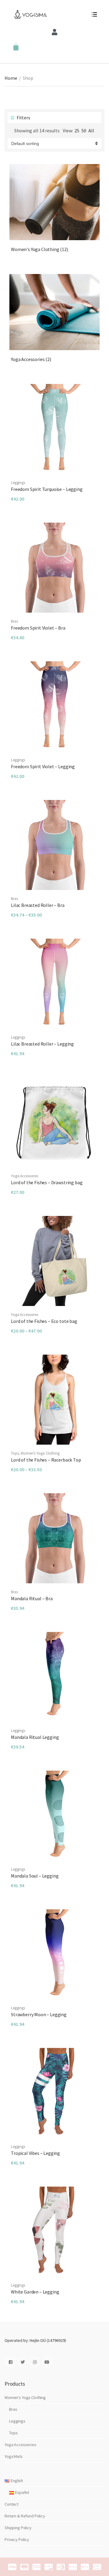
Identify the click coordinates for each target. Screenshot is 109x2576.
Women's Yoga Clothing (40, 249)
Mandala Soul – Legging (35, 1876)
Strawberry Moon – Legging (39, 2014)
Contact (12, 2504)
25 (77, 131)
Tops (15, 1453)
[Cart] (16, 47)
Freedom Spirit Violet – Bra (38, 628)
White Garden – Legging (35, 2292)
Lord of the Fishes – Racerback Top (46, 1460)
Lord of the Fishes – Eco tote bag (44, 1321)
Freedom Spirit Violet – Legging (43, 766)
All (91, 131)
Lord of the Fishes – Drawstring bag (47, 1182)
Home (11, 78)
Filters (23, 118)
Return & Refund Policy (25, 2516)
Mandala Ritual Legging (35, 1737)
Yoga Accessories (31, 359)
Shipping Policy (18, 2528)
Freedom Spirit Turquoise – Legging (47, 489)
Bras (14, 621)
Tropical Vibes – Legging (35, 2153)
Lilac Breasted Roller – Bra (38, 905)
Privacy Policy (17, 2539)
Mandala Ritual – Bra (32, 1598)
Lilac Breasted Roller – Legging (42, 1044)
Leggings (18, 483)
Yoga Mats (14, 2456)
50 (84, 131)
